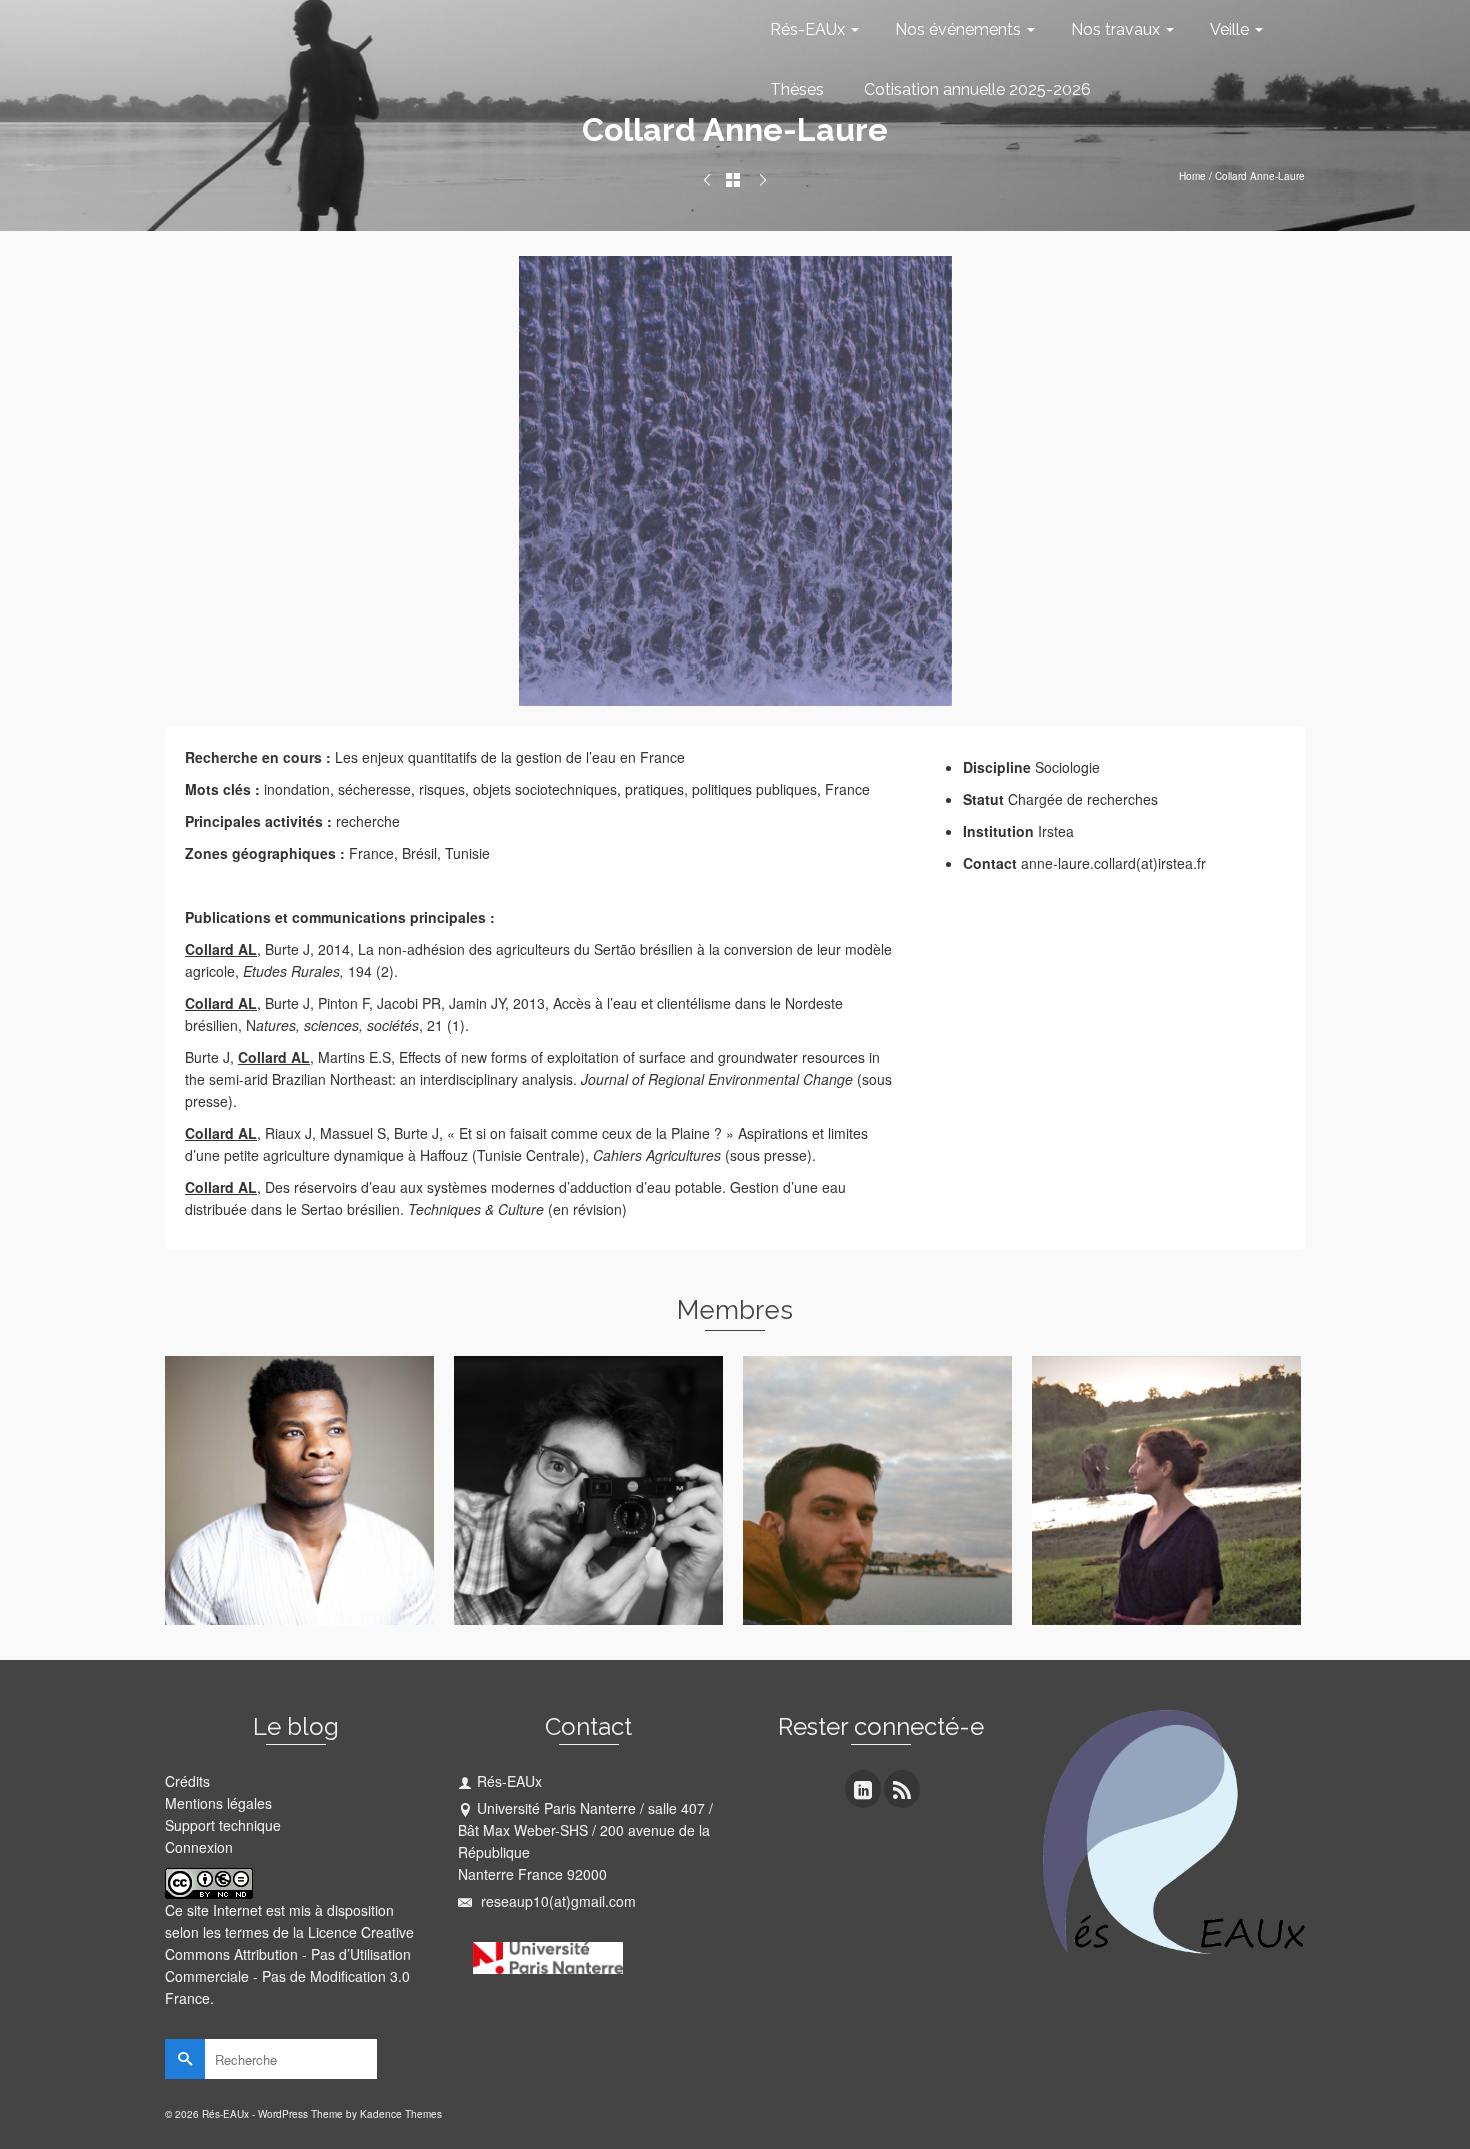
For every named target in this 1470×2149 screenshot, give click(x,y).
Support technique (223, 1825)
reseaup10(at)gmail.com (556, 1901)
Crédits (187, 1781)
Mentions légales (218, 1803)
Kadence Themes (401, 2114)
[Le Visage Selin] (707, 180)
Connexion (199, 1847)
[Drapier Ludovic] (763, 180)
